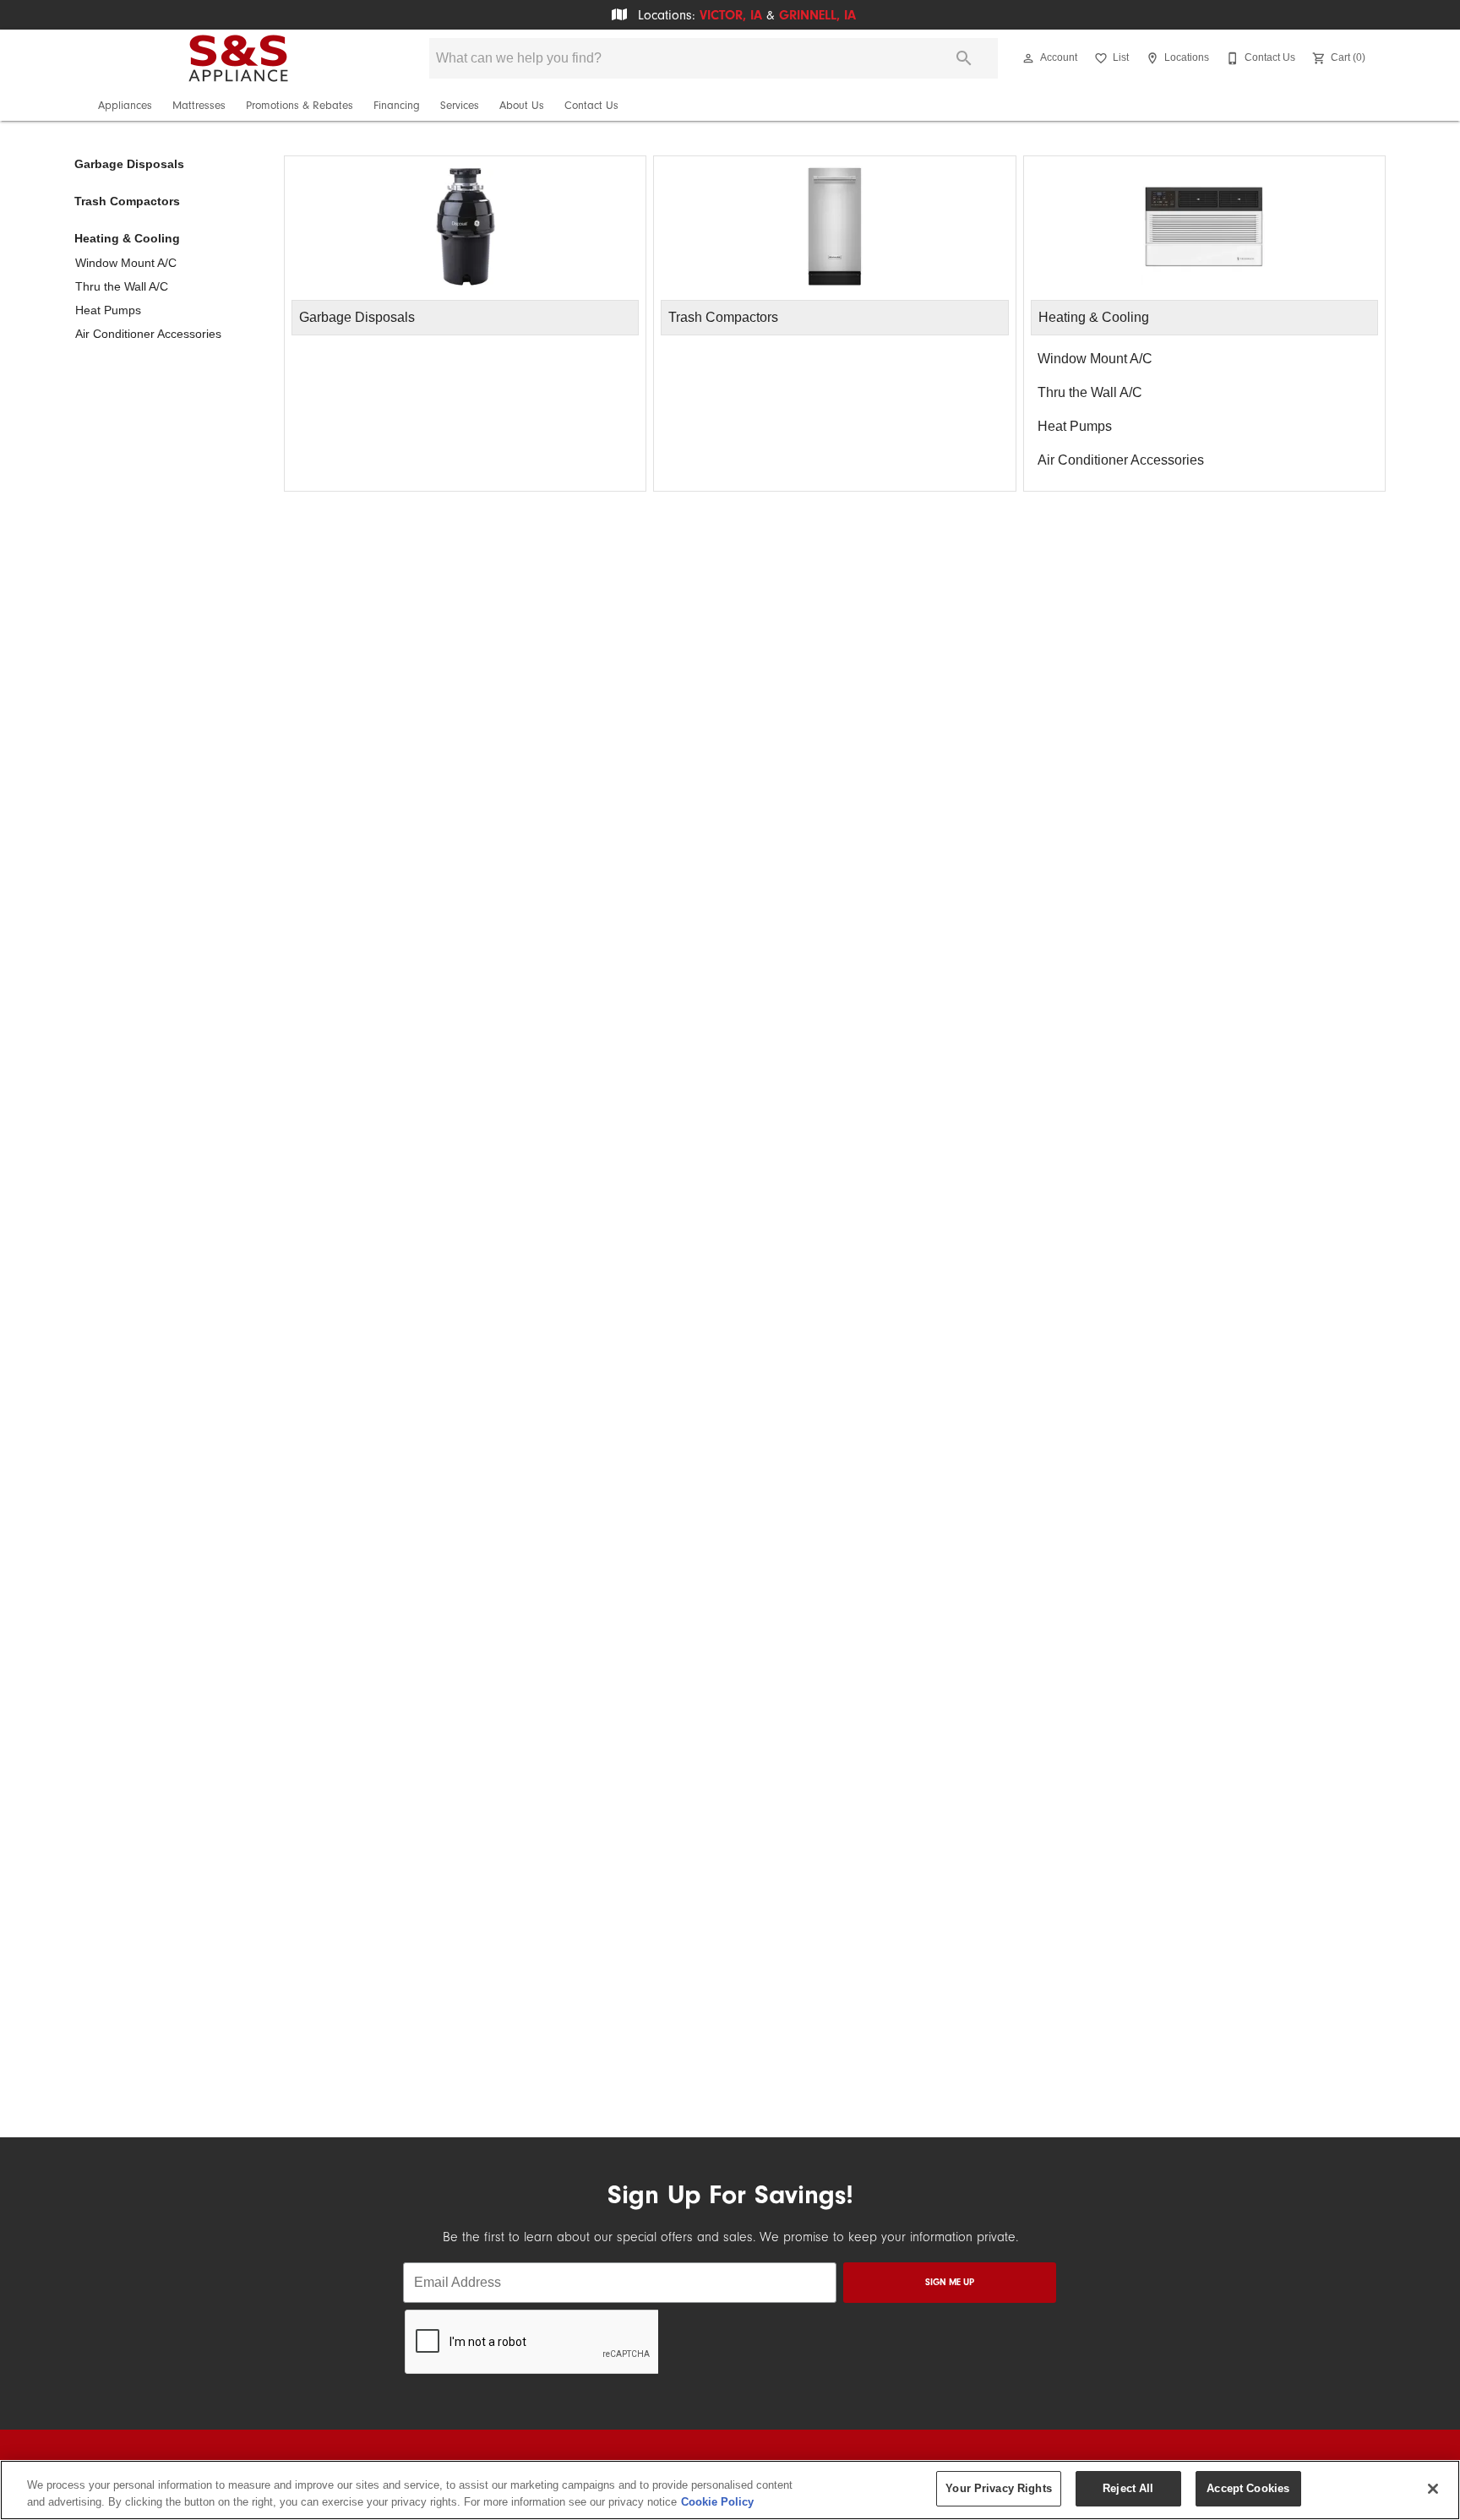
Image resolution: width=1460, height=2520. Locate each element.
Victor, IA (731, 15)
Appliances (125, 105)
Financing (397, 105)
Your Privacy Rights (998, 2488)
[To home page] (238, 58)
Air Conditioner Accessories (148, 334)
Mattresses (199, 105)
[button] (1028, 58)
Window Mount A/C (126, 263)
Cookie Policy (717, 2502)
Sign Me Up (950, 2282)
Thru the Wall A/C (122, 286)
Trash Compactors (127, 201)
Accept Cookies (1248, 2488)
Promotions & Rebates (300, 105)
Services (460, 105)
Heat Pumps (108, 310)
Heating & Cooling (127, 238)
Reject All (1128, 2488)
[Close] (1433, 2489)
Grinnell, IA (817, 15)
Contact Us (591, 105)
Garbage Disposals (129, 164)
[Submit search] (964, 58)
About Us (522, 105)
